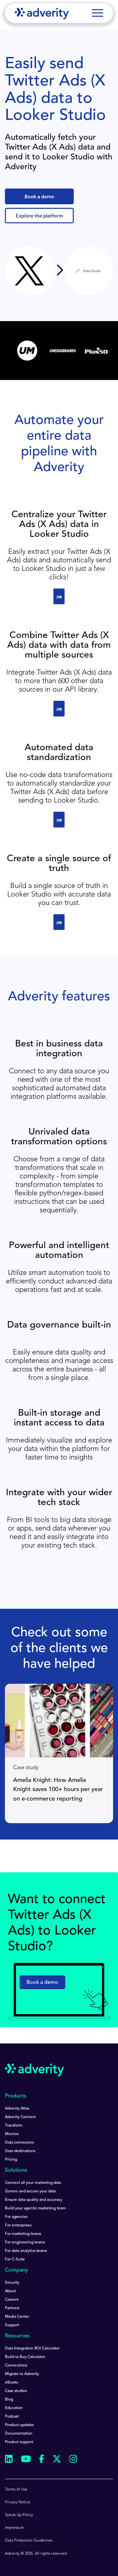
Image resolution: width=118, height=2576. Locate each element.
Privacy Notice (18, 2502)
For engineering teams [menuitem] (25, 2242)
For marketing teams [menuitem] (23, 2234)
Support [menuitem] (12, 2325)
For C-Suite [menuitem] (15, 2259)
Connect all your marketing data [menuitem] (33, 2183)
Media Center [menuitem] (17, 2317)
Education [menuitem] (14, 2408)
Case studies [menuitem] (16, 2391)
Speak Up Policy (19, 2515)
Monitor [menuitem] (12, 2134)
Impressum (14, 2528)
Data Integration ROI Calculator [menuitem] (32, 2349)
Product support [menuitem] (19, 2442)
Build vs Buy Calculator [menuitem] (25, 2357)
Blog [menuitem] (9, 2400)
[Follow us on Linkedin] (9, 2460)
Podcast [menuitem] (12, 2417)
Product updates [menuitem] (19, 2425)
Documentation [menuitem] (19, 2434)
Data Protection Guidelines (29, 2541)
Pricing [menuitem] (11, 2160)
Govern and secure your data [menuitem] (30, 2191)
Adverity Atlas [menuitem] (17, 2109)
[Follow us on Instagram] (73, 2460)
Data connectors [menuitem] (19, 2143)
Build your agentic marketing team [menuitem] (35, 2208)
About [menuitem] (10, 2291)
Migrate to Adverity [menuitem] (22, 2374)
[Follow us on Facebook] (42, 2460)
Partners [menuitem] (12, 2308)
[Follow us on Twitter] (57, 2460)
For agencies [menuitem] (16, 2217)
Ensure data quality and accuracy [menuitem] (34, 2200)
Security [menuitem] (12, 2283)
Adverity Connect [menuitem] (20, 2117)
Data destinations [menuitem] (20, 2151)
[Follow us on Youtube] (26, 2460)
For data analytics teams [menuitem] (26, 2251)
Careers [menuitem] (12, 2300)
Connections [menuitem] (16, 2366)
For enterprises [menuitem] (18, 2225)
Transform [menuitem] (14, 2126)
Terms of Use (16, 2490)
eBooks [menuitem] (11, 2383)
